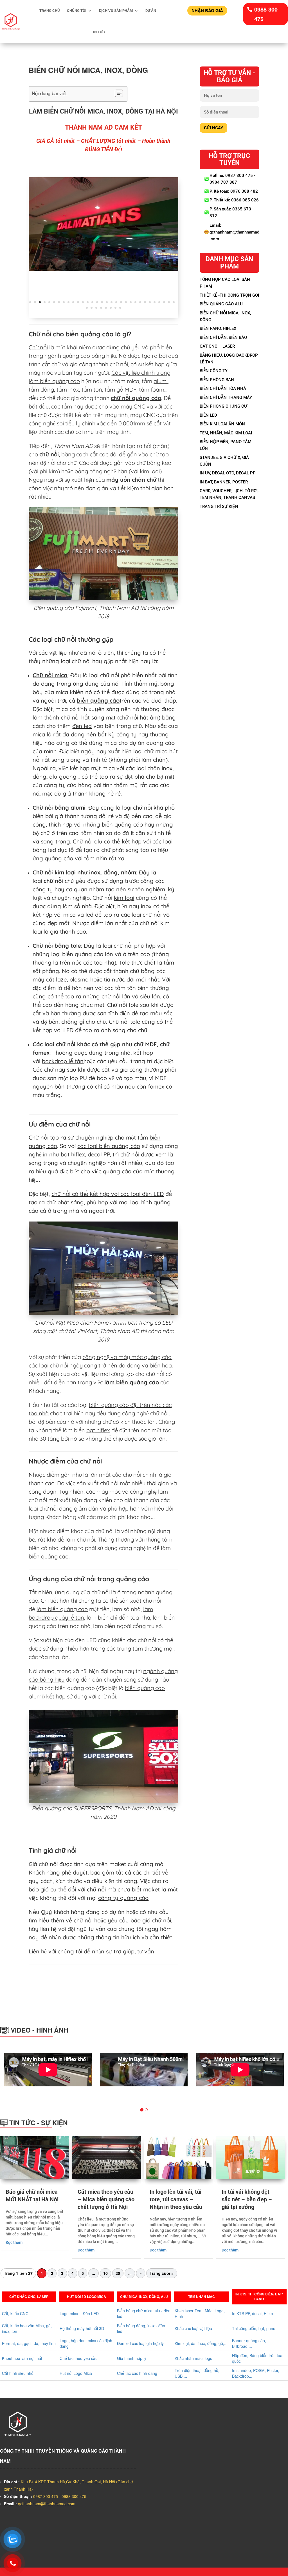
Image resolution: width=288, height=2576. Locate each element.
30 (169, 302)
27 (155, 302)
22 (131, 302)
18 (112, 302)
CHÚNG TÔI (77, 11)
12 (83, 302)
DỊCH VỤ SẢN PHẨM (116, 11)
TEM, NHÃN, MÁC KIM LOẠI (226, 433)
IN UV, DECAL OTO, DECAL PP (228, 473)
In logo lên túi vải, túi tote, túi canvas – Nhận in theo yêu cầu (176, 2199)
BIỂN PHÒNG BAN (217, 380)
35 (101, 308)
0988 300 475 (266, 14)
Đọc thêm (14, 2242)
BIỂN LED (208, 415)
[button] (43, 2079)
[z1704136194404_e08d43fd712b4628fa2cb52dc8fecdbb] (103, 223)
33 (92, 308)
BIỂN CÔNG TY (214, 371)
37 (111, 308)
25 (145, 302)
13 (88, 302)
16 (102, 302)
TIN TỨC (98, 32)
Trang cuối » (162, 2273)
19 (116, 302)
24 (140, 302)
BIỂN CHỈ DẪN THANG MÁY (226, 397)
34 (96, 308)
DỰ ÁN (151, 11)
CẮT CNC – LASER (217, 346)
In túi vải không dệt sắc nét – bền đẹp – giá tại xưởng (247, 2199)
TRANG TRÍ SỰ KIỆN (219, 507)
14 (92, 302)
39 (120, 308)
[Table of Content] (119, 93)
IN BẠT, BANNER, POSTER (224, 482)
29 (164, 302)
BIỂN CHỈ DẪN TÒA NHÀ (223, 388)
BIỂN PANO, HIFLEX (218, 328)
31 (174, 302)
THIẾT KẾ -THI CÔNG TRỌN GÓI (229, 295)
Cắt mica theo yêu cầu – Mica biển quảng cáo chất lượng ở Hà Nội (106, 2199)
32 (87, 308)
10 (73, 302)
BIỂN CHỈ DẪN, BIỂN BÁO (223, 337)
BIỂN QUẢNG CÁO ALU (221, 304)
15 (97, 302)
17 (107, 302)
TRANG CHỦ (50, 11)
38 (115, 308)
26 (150, 302)
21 (126, 302)
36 (106, 308)
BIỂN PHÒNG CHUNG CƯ (223, 406)
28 (159, 302)
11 (78, 302)
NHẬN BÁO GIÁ (207, 10)
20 (121, 302)
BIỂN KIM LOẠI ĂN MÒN (222, 424)
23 (135, 302)
